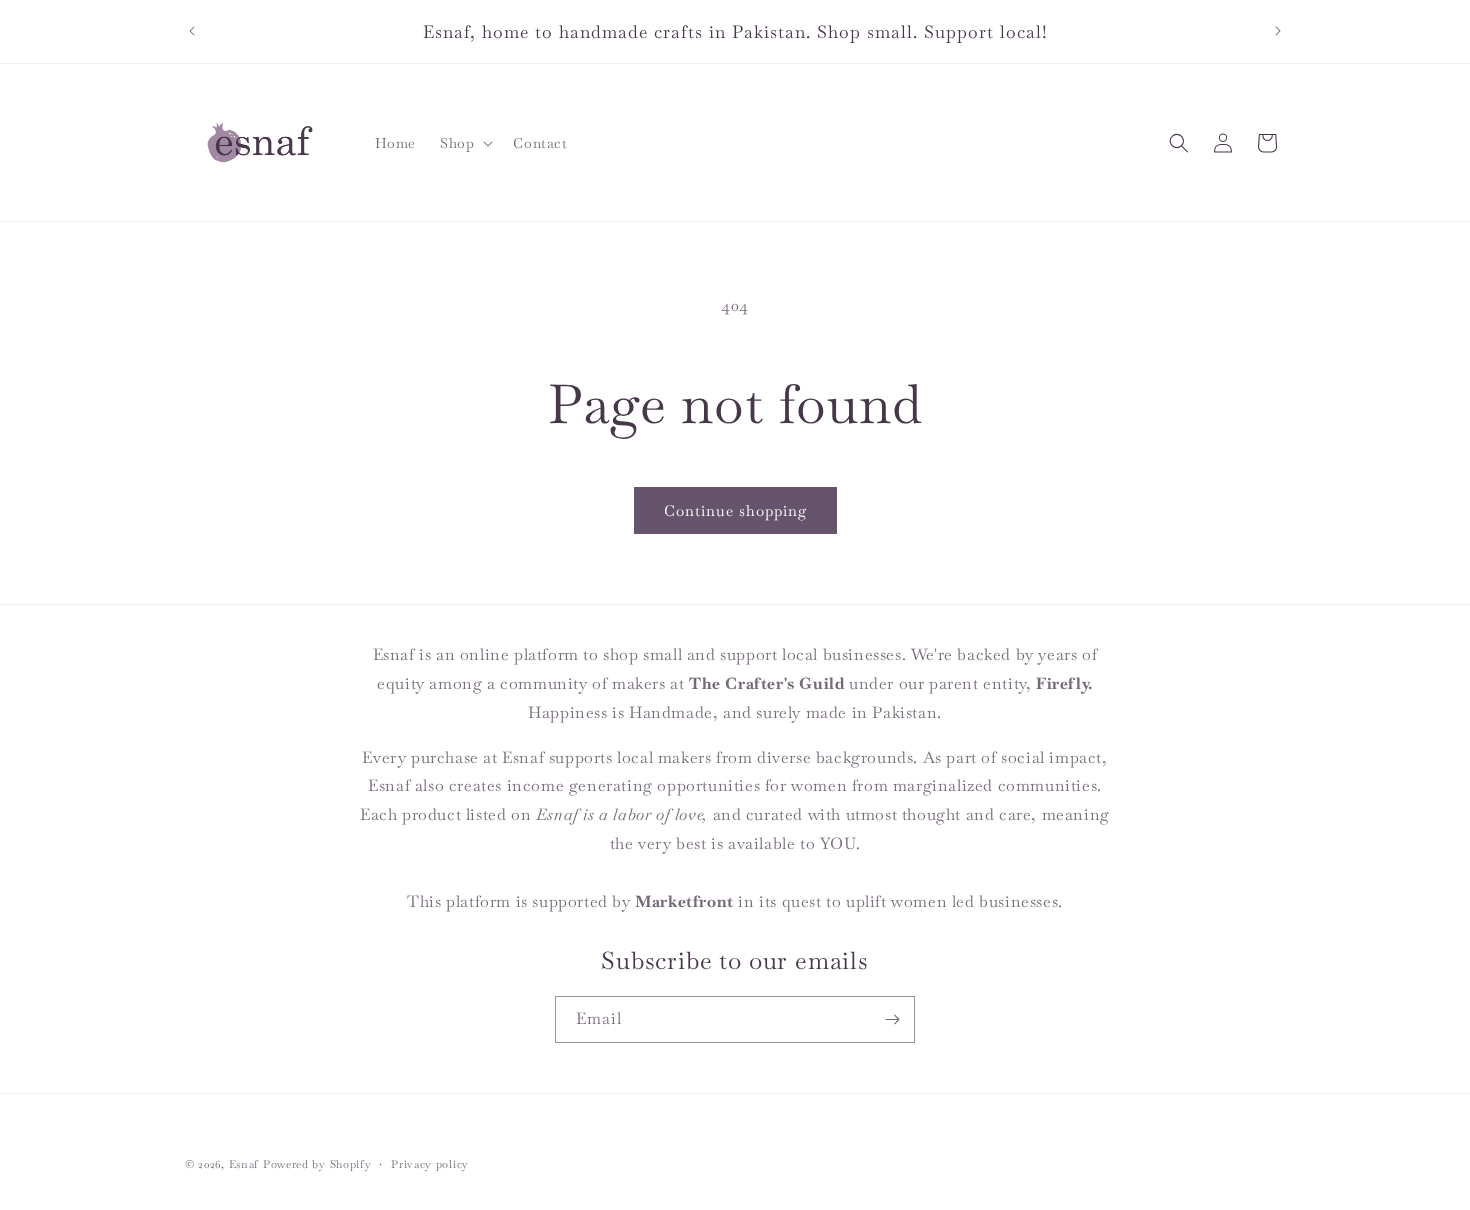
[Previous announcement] (192, 31)
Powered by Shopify (317, 1164)
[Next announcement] (1278, 31)
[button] (464, 143)
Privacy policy (430, 1164)
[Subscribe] (892, 1019)
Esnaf (244, 1164)
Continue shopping (735, 510)
